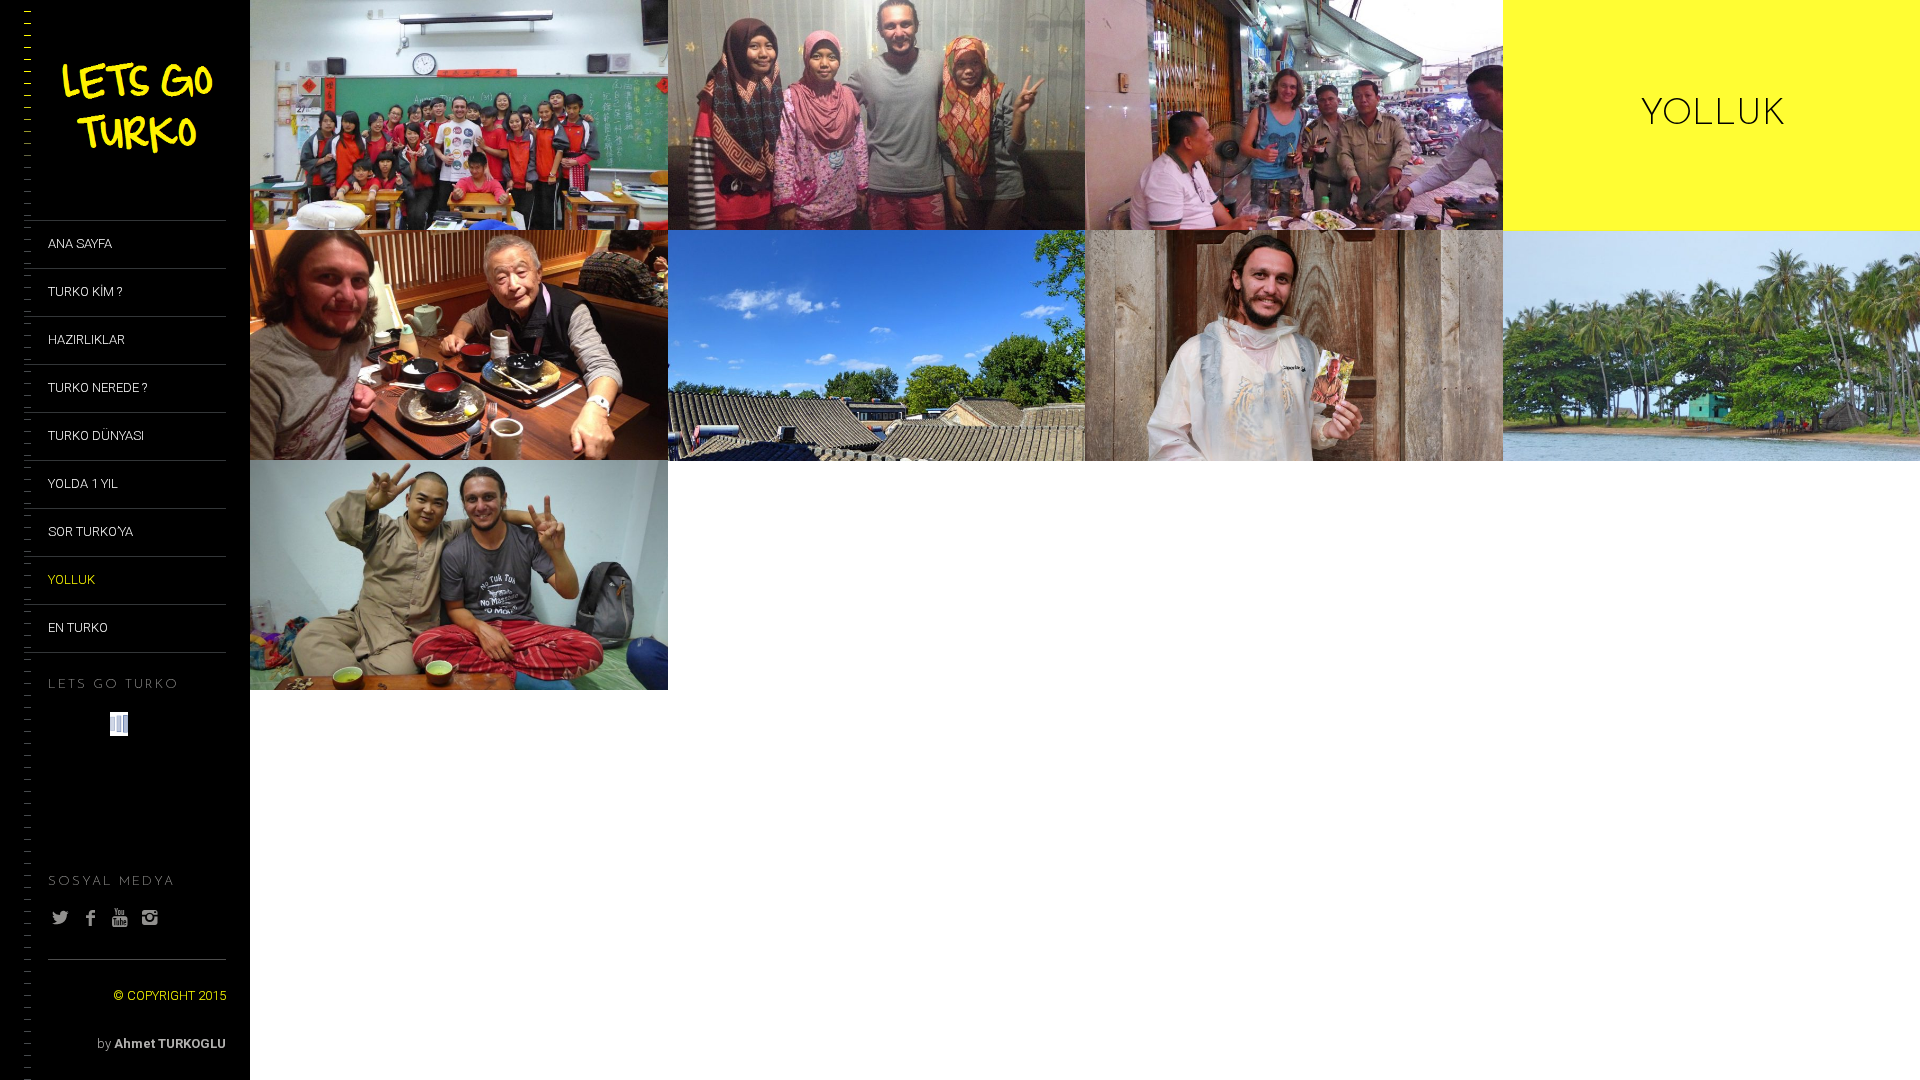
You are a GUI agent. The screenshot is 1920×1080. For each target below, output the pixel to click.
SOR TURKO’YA (90, 531)
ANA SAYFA (80, 243)
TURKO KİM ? (85, 291)
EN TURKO (78, 627)
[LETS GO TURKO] (137, 154)
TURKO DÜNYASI (96, 435)
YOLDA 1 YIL (83, 483)
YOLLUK (71, 579)
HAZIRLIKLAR (86, 339)
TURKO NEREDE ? (97, 387)
